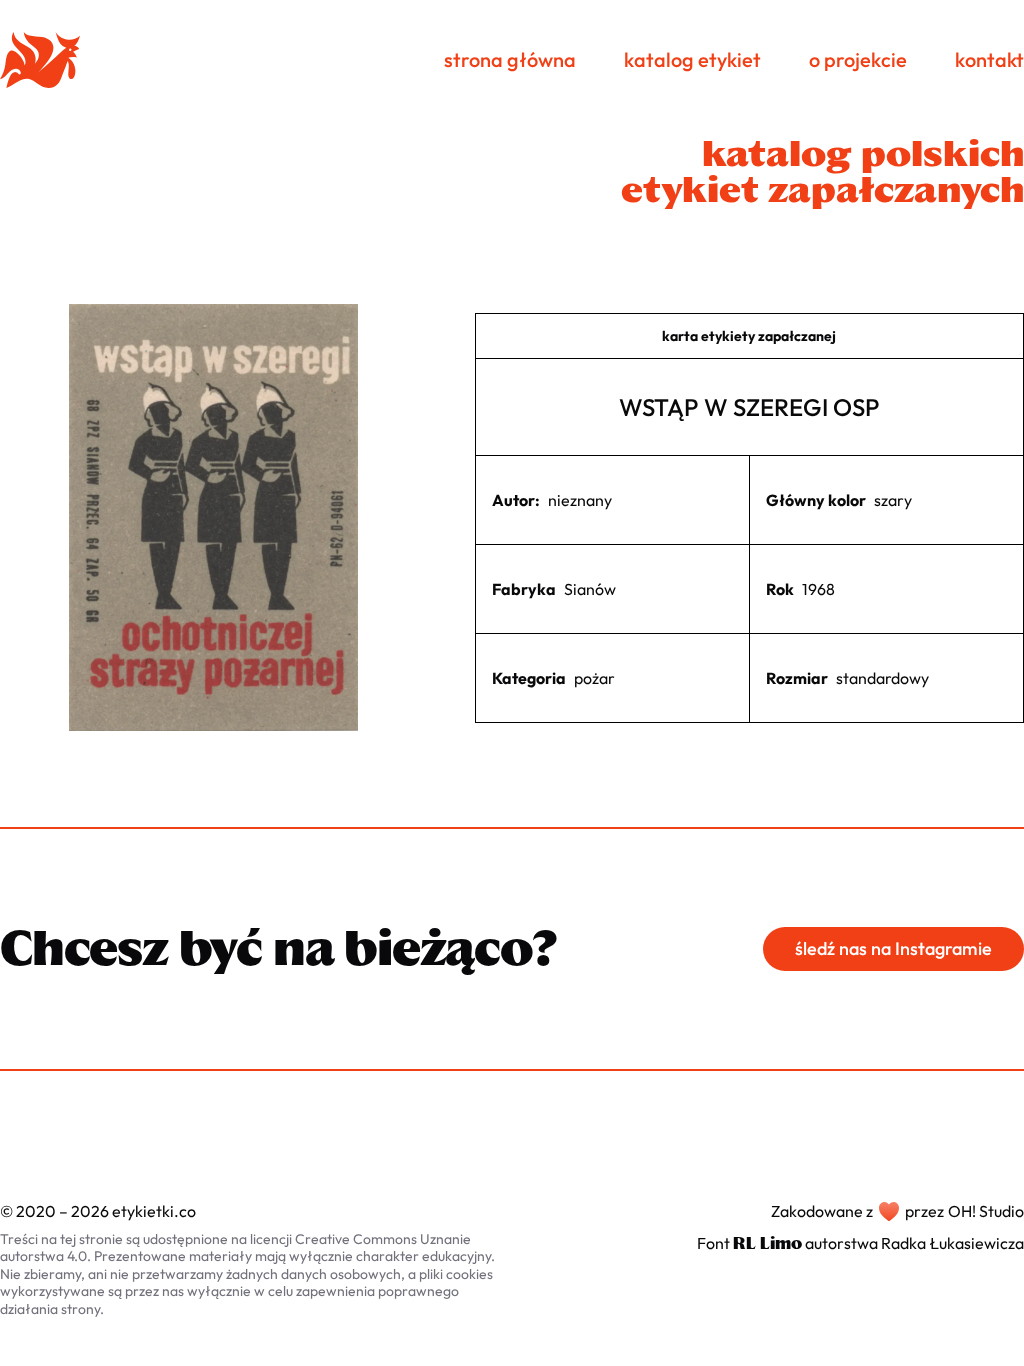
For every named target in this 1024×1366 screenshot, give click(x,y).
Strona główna (510, 59)
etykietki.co (154, 1211)
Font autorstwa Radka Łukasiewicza (860, 1243)
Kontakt (989, 59)
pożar (594, 678)
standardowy (882, 678)
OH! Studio (986, 1211)
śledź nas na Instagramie (893, 948)
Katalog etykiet (692, 59)
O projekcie (858, 59)
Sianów (590, 589)
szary (893, 500)
